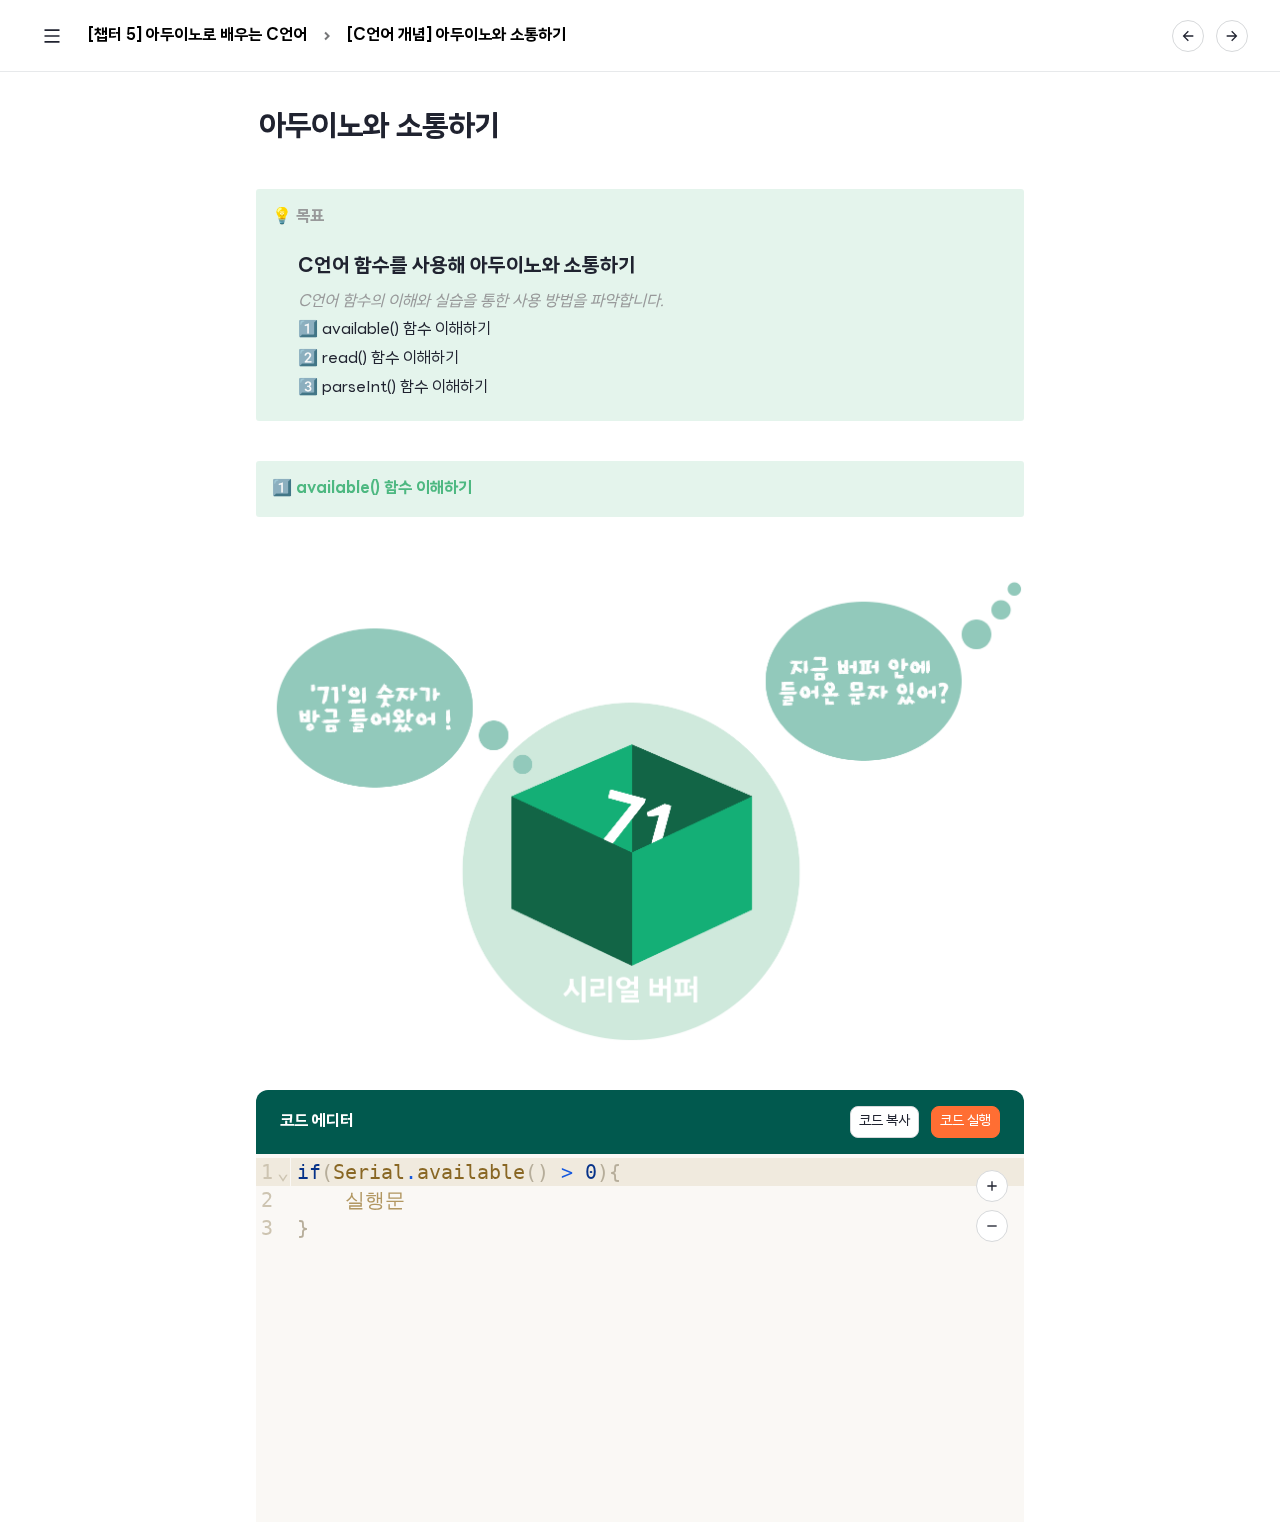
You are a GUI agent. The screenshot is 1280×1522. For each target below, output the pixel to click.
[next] (1232, 36)
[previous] (1188, 36)
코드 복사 (884, 1121)
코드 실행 (965, 1121)
